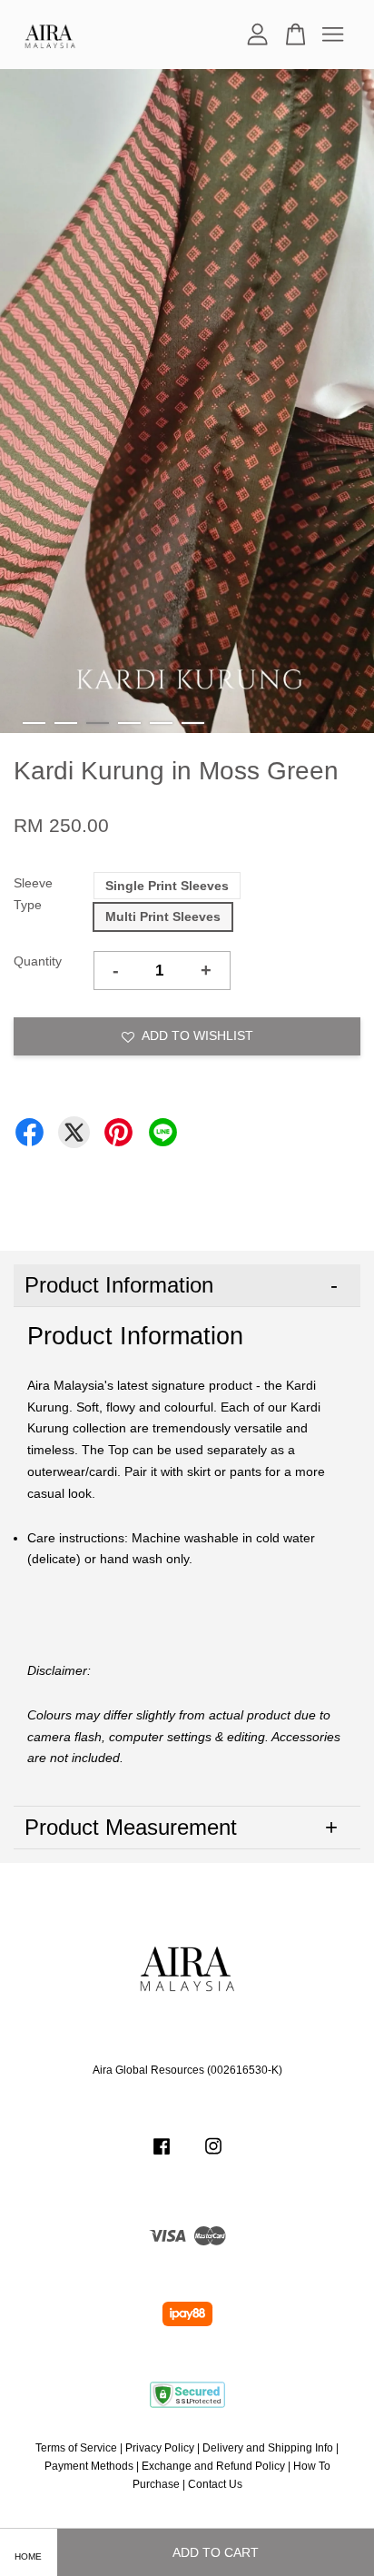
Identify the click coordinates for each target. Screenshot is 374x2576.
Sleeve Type (33, 894)
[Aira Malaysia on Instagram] (213, 2155)
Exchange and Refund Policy (213, 2466)
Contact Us (215, 2484)
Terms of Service (76, 2448)
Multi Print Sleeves (163, 916)
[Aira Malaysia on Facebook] (162, 2155)
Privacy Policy (160, 2448)
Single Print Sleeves (167, 886)
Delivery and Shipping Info (268, 2448)
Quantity (38, 961)
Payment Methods (89, 2466)
